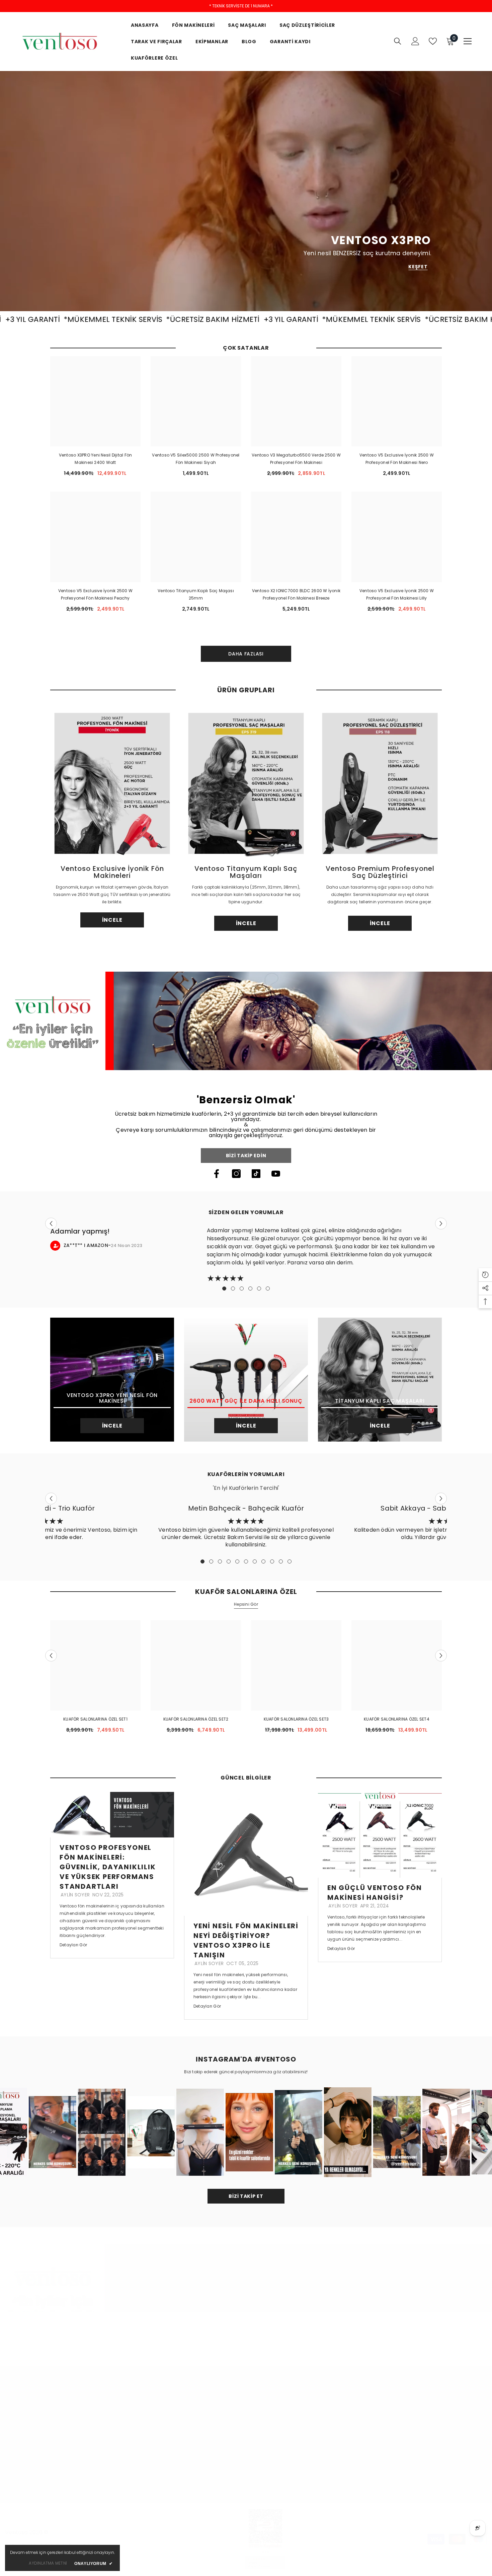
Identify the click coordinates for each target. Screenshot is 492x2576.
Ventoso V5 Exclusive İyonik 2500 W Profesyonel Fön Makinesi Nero (397, 459)
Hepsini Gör (246, 1604)
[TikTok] (256, 1174)
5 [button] (259, 1289)
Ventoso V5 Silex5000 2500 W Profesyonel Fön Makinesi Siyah (196, 459)
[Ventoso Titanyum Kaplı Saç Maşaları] (246, 783)
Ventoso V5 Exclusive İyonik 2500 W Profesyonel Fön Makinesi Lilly (397, 594)
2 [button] (233, 1289)
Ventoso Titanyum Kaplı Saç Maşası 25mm (196, 594)
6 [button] (268, 1289)
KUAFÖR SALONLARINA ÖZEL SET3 (296, 1719)
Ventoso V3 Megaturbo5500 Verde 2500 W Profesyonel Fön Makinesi (296, 459)
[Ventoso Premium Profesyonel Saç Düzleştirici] (380, 783)
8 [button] (263, 1561)
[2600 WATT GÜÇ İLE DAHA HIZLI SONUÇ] (246, 1380)
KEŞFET (418, 267)
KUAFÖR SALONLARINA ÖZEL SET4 (397, 1719)
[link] (246, 1021)
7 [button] (255, 1561)
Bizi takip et (246, 2196)
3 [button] (242, 1289)
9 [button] (272, 1561)
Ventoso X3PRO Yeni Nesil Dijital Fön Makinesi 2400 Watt (96, 459)
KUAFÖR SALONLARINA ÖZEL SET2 (196, 1719)
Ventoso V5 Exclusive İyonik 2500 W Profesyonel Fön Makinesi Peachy (95, 594)
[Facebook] (217, 1174)
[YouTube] (276, 1174)
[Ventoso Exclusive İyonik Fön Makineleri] (112, 783)
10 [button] (281, 1561)
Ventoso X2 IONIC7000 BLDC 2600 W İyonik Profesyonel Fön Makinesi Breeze (296, 594)
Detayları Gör (73, 1945)
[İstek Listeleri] (433, 41)
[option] (112, 819)
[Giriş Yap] (415, 41)
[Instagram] (236, 1174)
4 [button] (250, 1289)
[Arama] (398, 41)
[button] (51, 1223)
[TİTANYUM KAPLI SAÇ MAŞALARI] (380, 1380)
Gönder (468, 2465)
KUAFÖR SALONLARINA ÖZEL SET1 (95, 1719)
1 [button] (224, 1289)
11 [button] (290, 1561)
